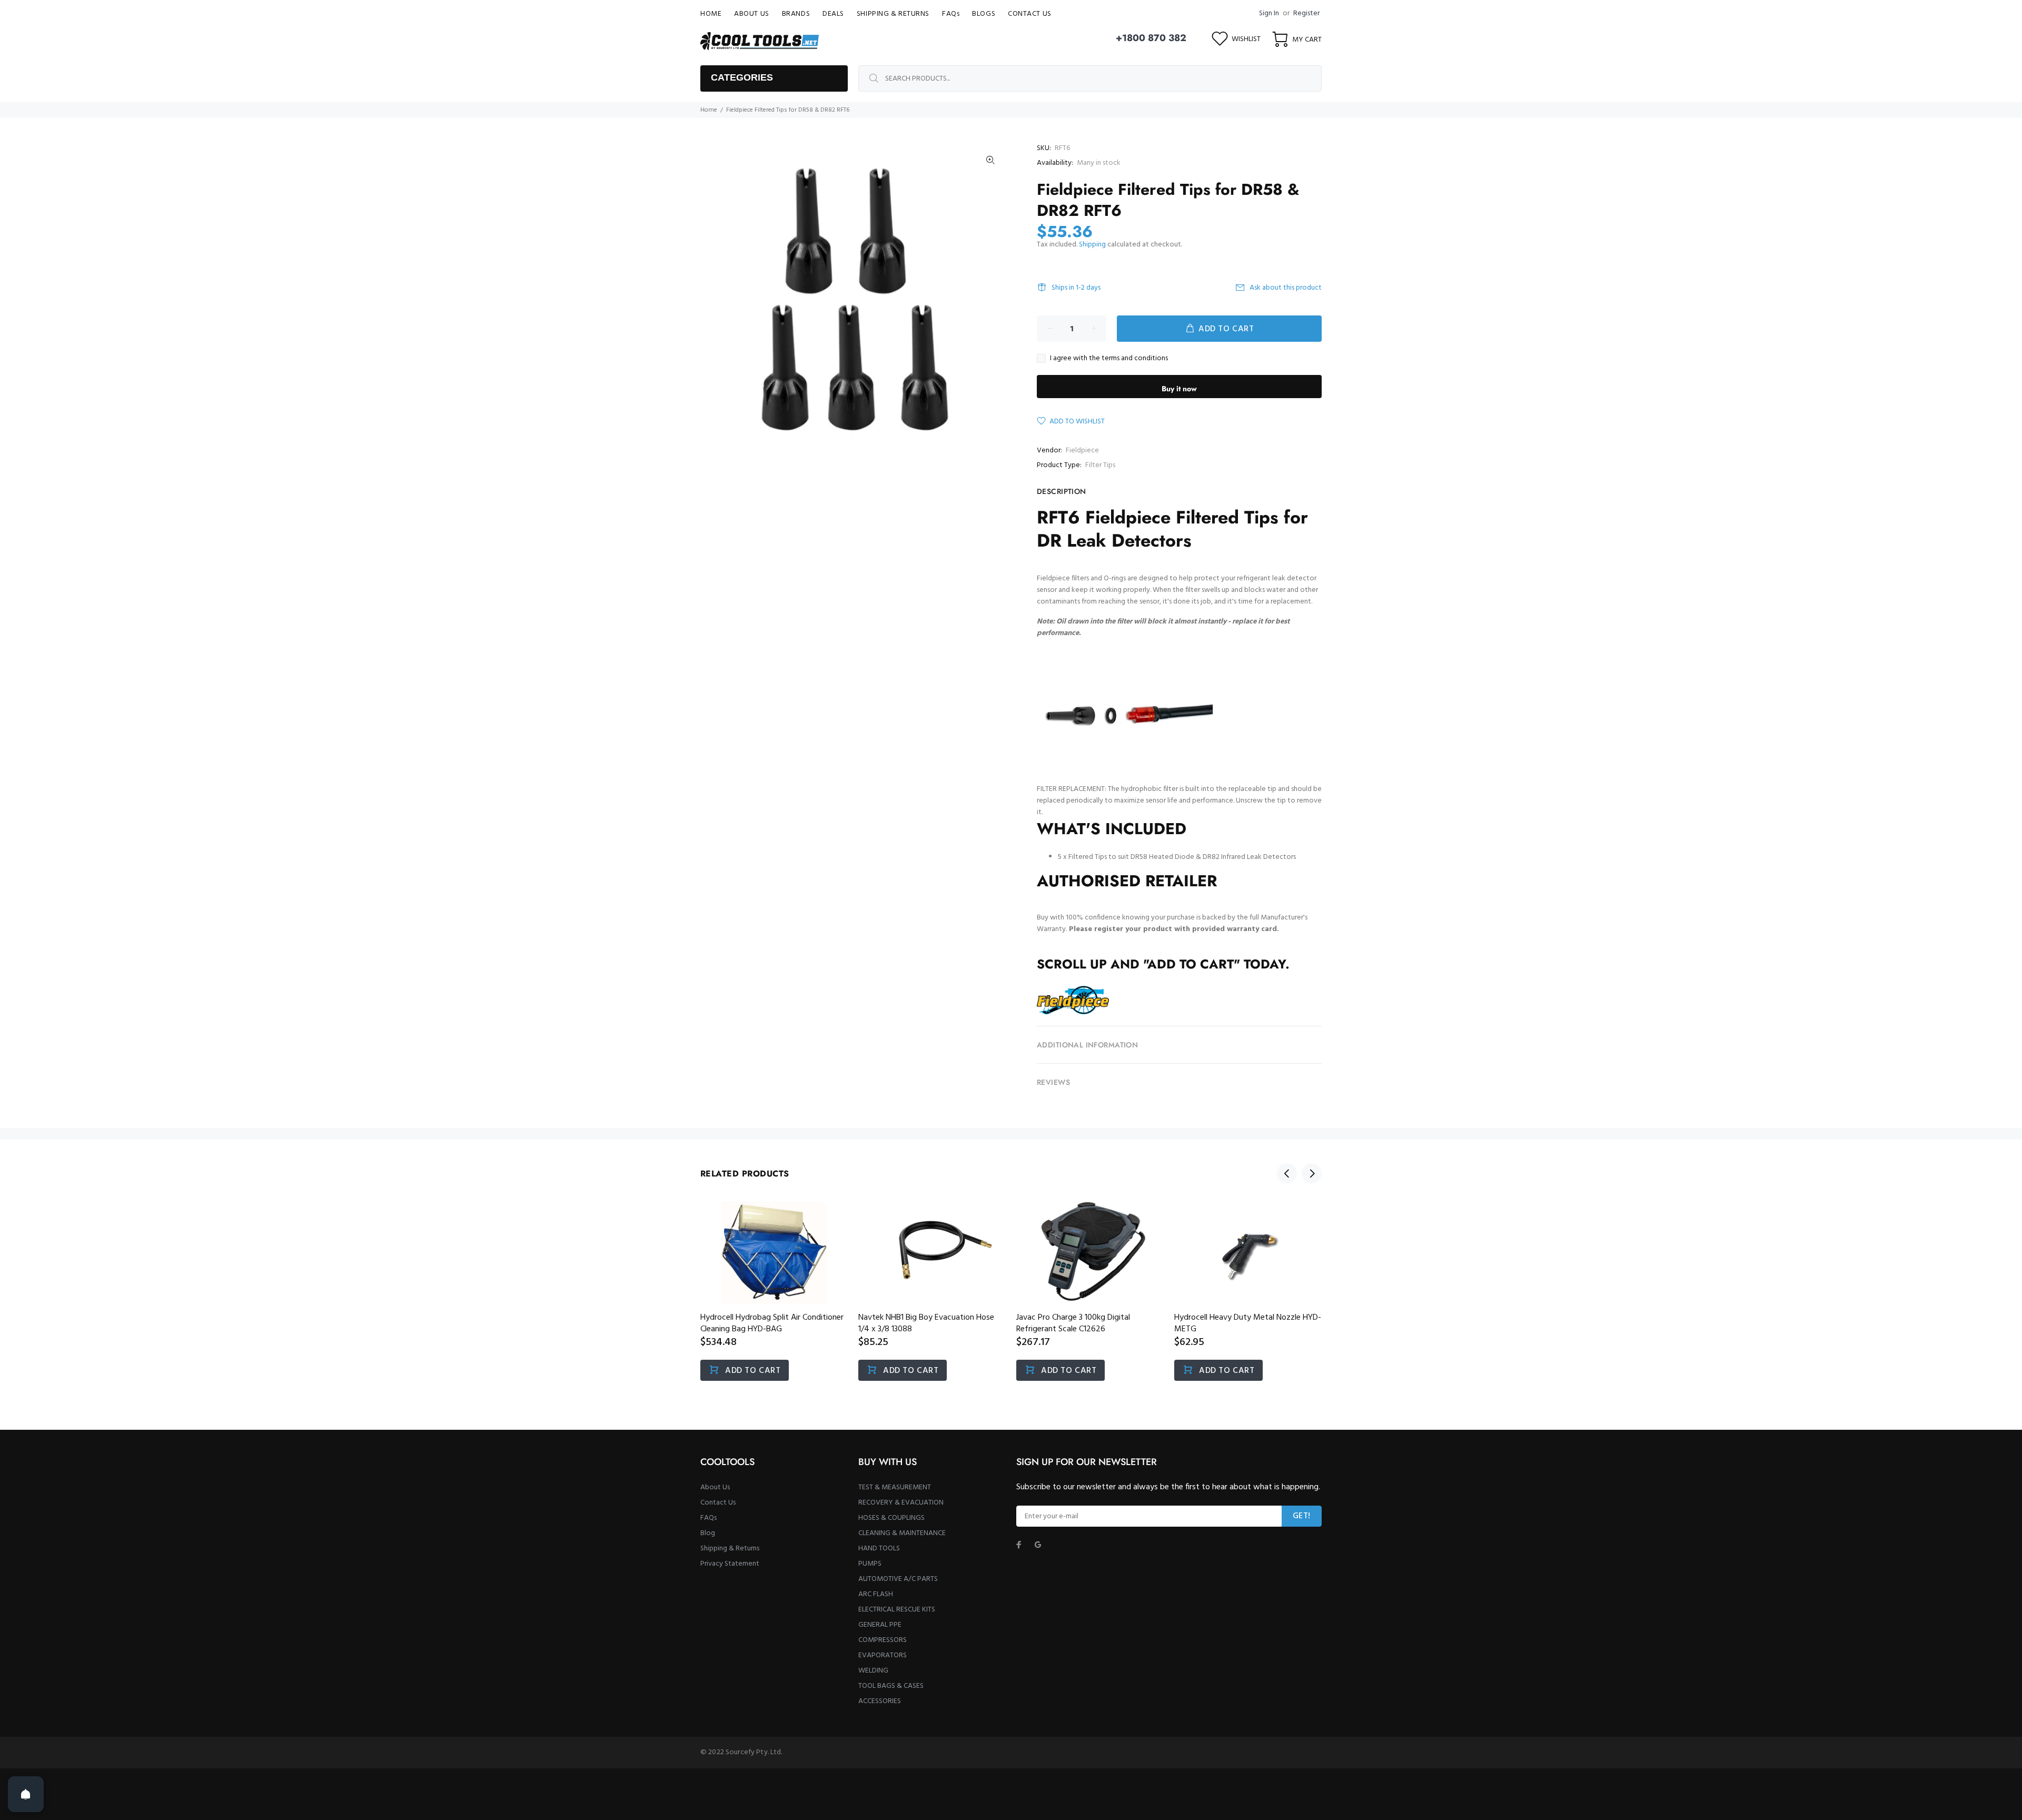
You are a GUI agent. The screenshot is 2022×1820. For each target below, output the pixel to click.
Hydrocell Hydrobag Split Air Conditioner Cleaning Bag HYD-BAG (772, 1323)
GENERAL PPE (880, 1625)
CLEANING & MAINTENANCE (902, 1533)
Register (1306, 13)
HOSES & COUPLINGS (891, 1518)
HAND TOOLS (879, 1549)
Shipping (1092, 245)
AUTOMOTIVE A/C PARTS (898, 1579)
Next (1312, 1173)
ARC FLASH (876, 1594)
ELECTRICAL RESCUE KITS (897, 1610)
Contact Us (718, 1503)
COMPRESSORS (883, 1640)
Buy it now (1179, 389)
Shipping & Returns (730, 1549)
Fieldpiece (1082, 451)
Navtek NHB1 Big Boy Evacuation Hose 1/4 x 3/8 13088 (926, 1323)
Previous (1287, 1173)
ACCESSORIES (880, 1701)
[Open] (26, 1794)
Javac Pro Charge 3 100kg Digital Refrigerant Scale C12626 (1073, 1323)
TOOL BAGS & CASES (891, 1686)
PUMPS (870, 1564)
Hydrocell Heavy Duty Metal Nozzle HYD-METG (1248, 1323)
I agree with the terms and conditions (1109, 359)
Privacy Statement (730, 1564)
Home (709, 110)
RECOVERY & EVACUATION (901, 1503)
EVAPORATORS (883, 1655)
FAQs (708, 1518)
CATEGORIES (742, 77)
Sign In (1269, 13)
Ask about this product (1286, 288)
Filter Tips (1100, 465)
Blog (708, 1533)
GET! (1302, 1516)
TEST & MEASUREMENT (895, 1487)
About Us (715, 1487)
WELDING (873, 1671)
